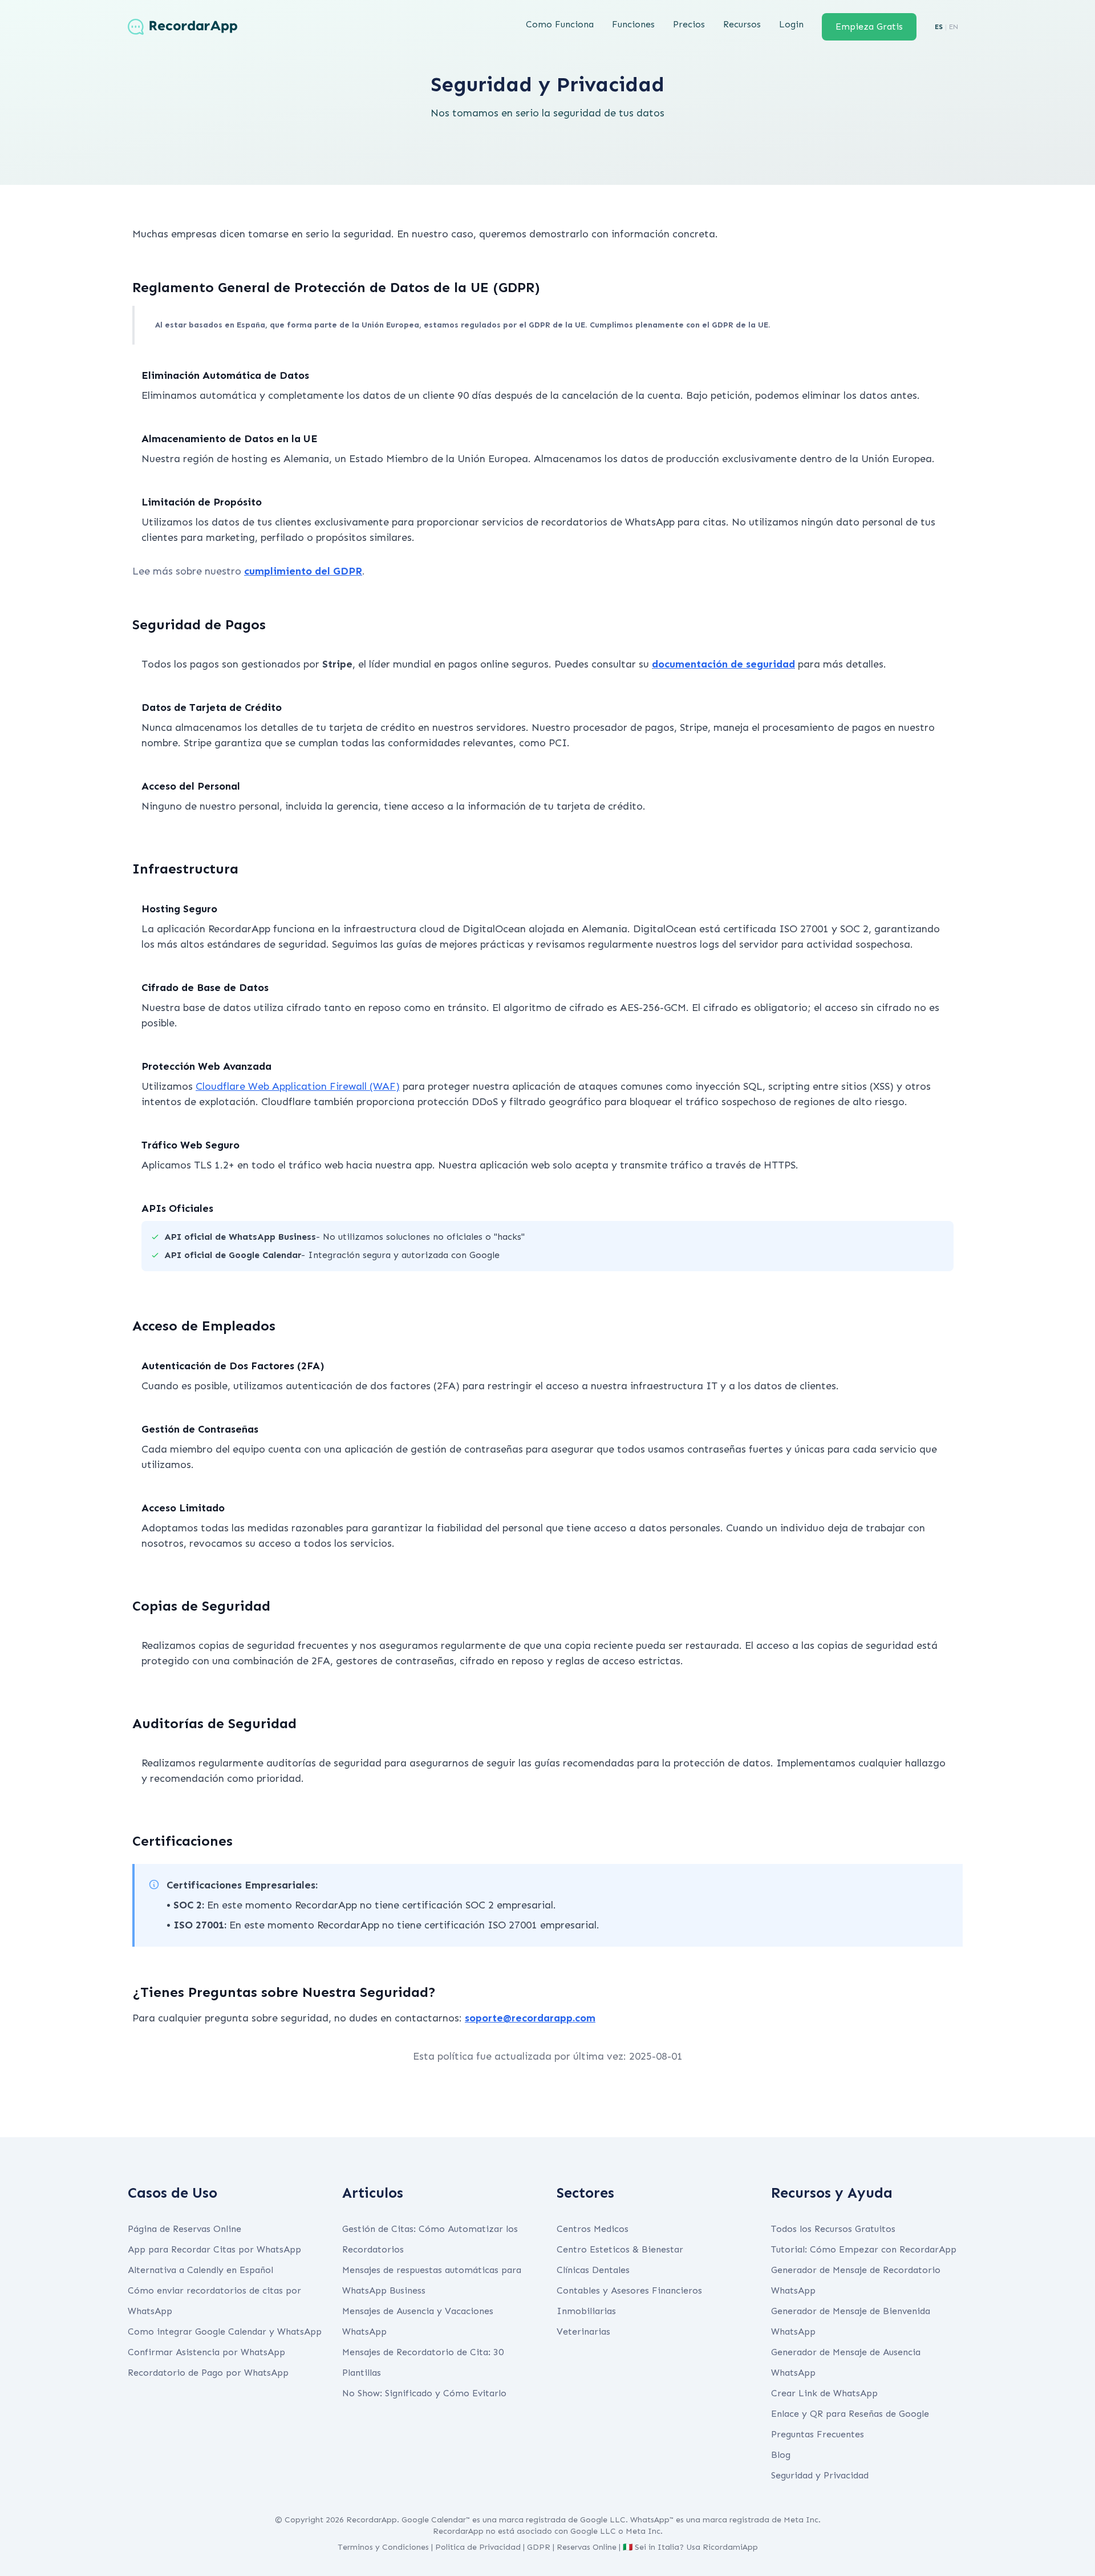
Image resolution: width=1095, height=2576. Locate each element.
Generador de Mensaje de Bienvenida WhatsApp (851, 2321)
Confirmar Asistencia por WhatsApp (206, 2352)
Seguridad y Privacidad (820, 2475)
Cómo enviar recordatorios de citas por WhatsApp (214, 2301)
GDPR (539, 2547)
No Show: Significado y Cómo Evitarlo (424, 2393)
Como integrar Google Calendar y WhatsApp (225, 2332)
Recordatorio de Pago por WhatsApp (208, 2373)
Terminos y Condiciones (383, 2547)
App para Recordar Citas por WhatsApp (214, 2249)
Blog (781, 2455)
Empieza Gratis (869, 27)
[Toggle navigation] (254, 27)
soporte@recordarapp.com (530, 2018)
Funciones (633, 24)
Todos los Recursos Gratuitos (833, 2229)
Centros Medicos (593, 2229)
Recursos (742, 24)
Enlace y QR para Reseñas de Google (850, 2414)
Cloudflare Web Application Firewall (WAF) (298, 1086)
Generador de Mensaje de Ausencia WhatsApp (846, 2362)
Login (791, 24)
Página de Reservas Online (184, 2229)
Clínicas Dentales (593, 2270)
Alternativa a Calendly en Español (200, 2270)
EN (954, 27)
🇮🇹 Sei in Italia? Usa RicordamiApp (690, 2547)
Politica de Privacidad (478, 2547)
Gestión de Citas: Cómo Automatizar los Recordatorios (430, 2239)
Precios (689, 24)
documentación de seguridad (723, 664)
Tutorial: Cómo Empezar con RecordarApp (864, 2249)
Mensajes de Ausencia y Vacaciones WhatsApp (418, 2321)
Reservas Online (587, 2547)
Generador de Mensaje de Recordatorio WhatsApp (856, 2280)
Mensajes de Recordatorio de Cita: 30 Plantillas (423, 2362)
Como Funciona (560, 24)
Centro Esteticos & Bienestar (620, 2249)
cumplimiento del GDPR (303, 571)
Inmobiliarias (586, 2311)
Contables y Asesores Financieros (629, 2290)
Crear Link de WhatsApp (824, 2393)
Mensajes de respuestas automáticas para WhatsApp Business (432, 2280)
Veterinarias (583, 2332)
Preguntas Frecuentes (818, 2434)
